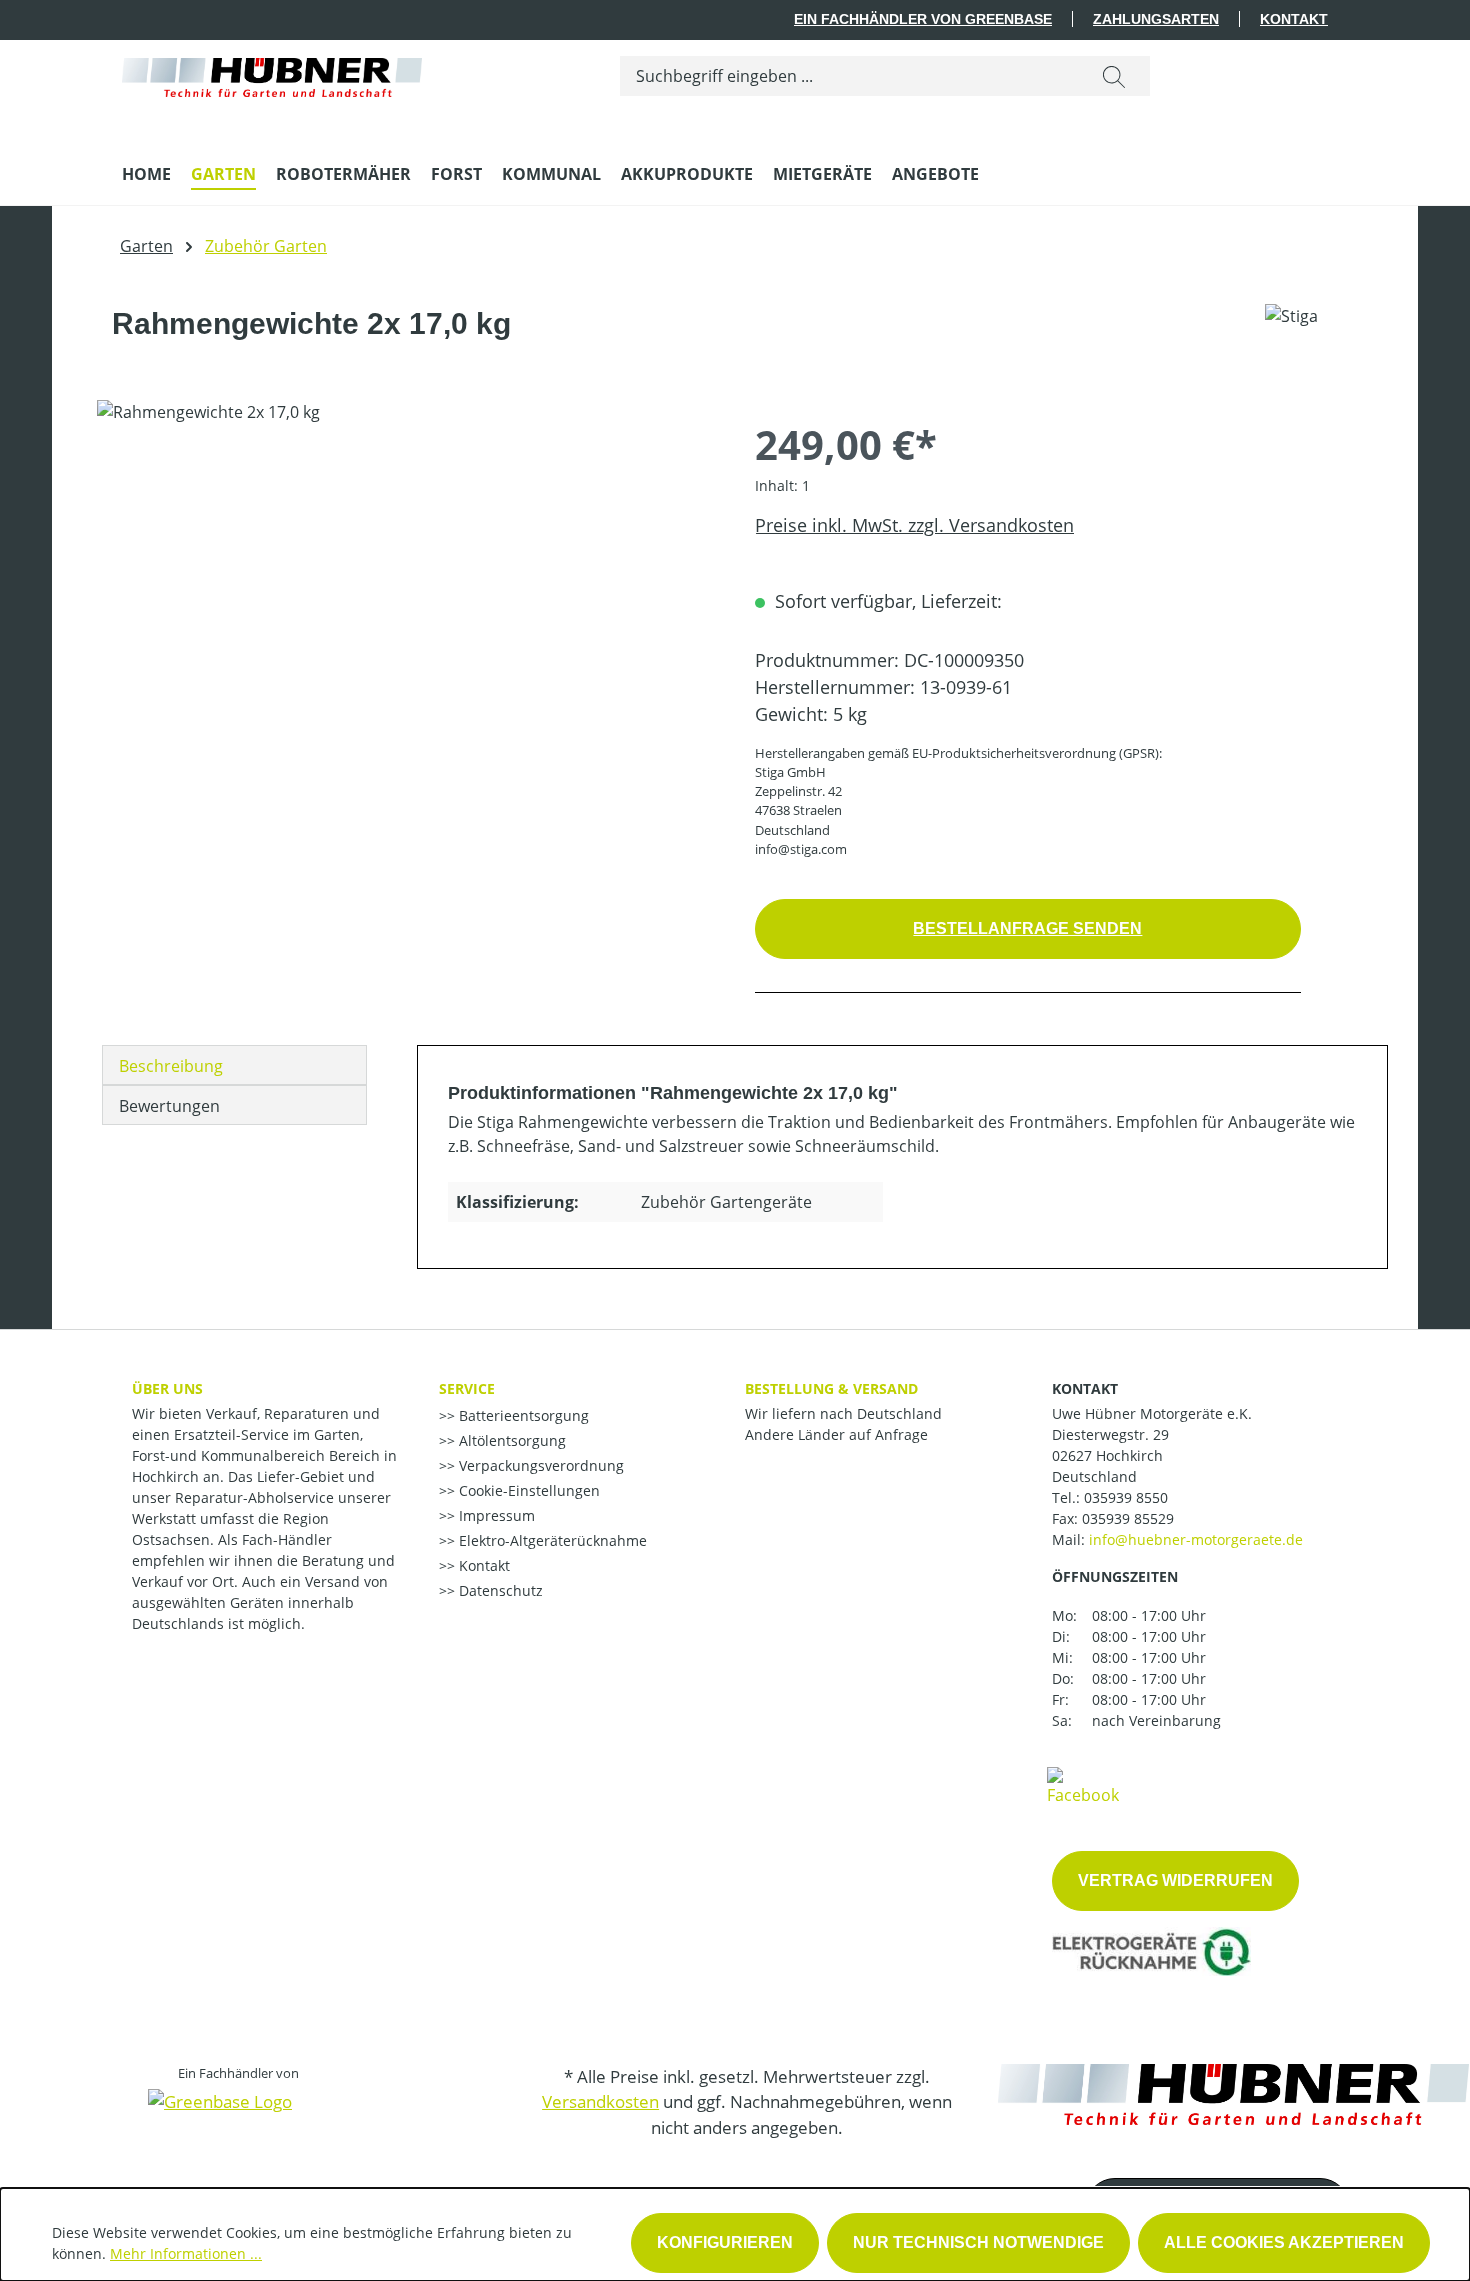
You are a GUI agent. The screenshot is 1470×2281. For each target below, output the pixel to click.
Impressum (495, 1515)
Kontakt (1294, 19)
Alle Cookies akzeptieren (1284, 2242)
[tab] (234, 1065)
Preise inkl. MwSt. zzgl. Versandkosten (914, 525)
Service (467, 1388)
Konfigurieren (725, 2242)
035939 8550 (1126, 1497)
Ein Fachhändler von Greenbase (923, 19)
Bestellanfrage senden (1027, 928)
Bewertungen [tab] (169, 1106)
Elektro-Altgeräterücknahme (551, 1540)
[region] (406, 615)
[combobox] (849, 76)
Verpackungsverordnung (539, 1465)
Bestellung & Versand (831, 1388)
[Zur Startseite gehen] (272, 72)
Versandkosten (600, 2101)
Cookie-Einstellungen (527, 1490)
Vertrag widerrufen (1175, 1880)
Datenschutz (499, 1590)
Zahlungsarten (1156, 19)
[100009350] (405, 615)
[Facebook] (1083, 1785)
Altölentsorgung (510, 1440)
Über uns (167, 1388)
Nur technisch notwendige (978, 2242)
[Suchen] (1114, 76)
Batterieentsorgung (522, 1415)
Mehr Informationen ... (186, 2253)
